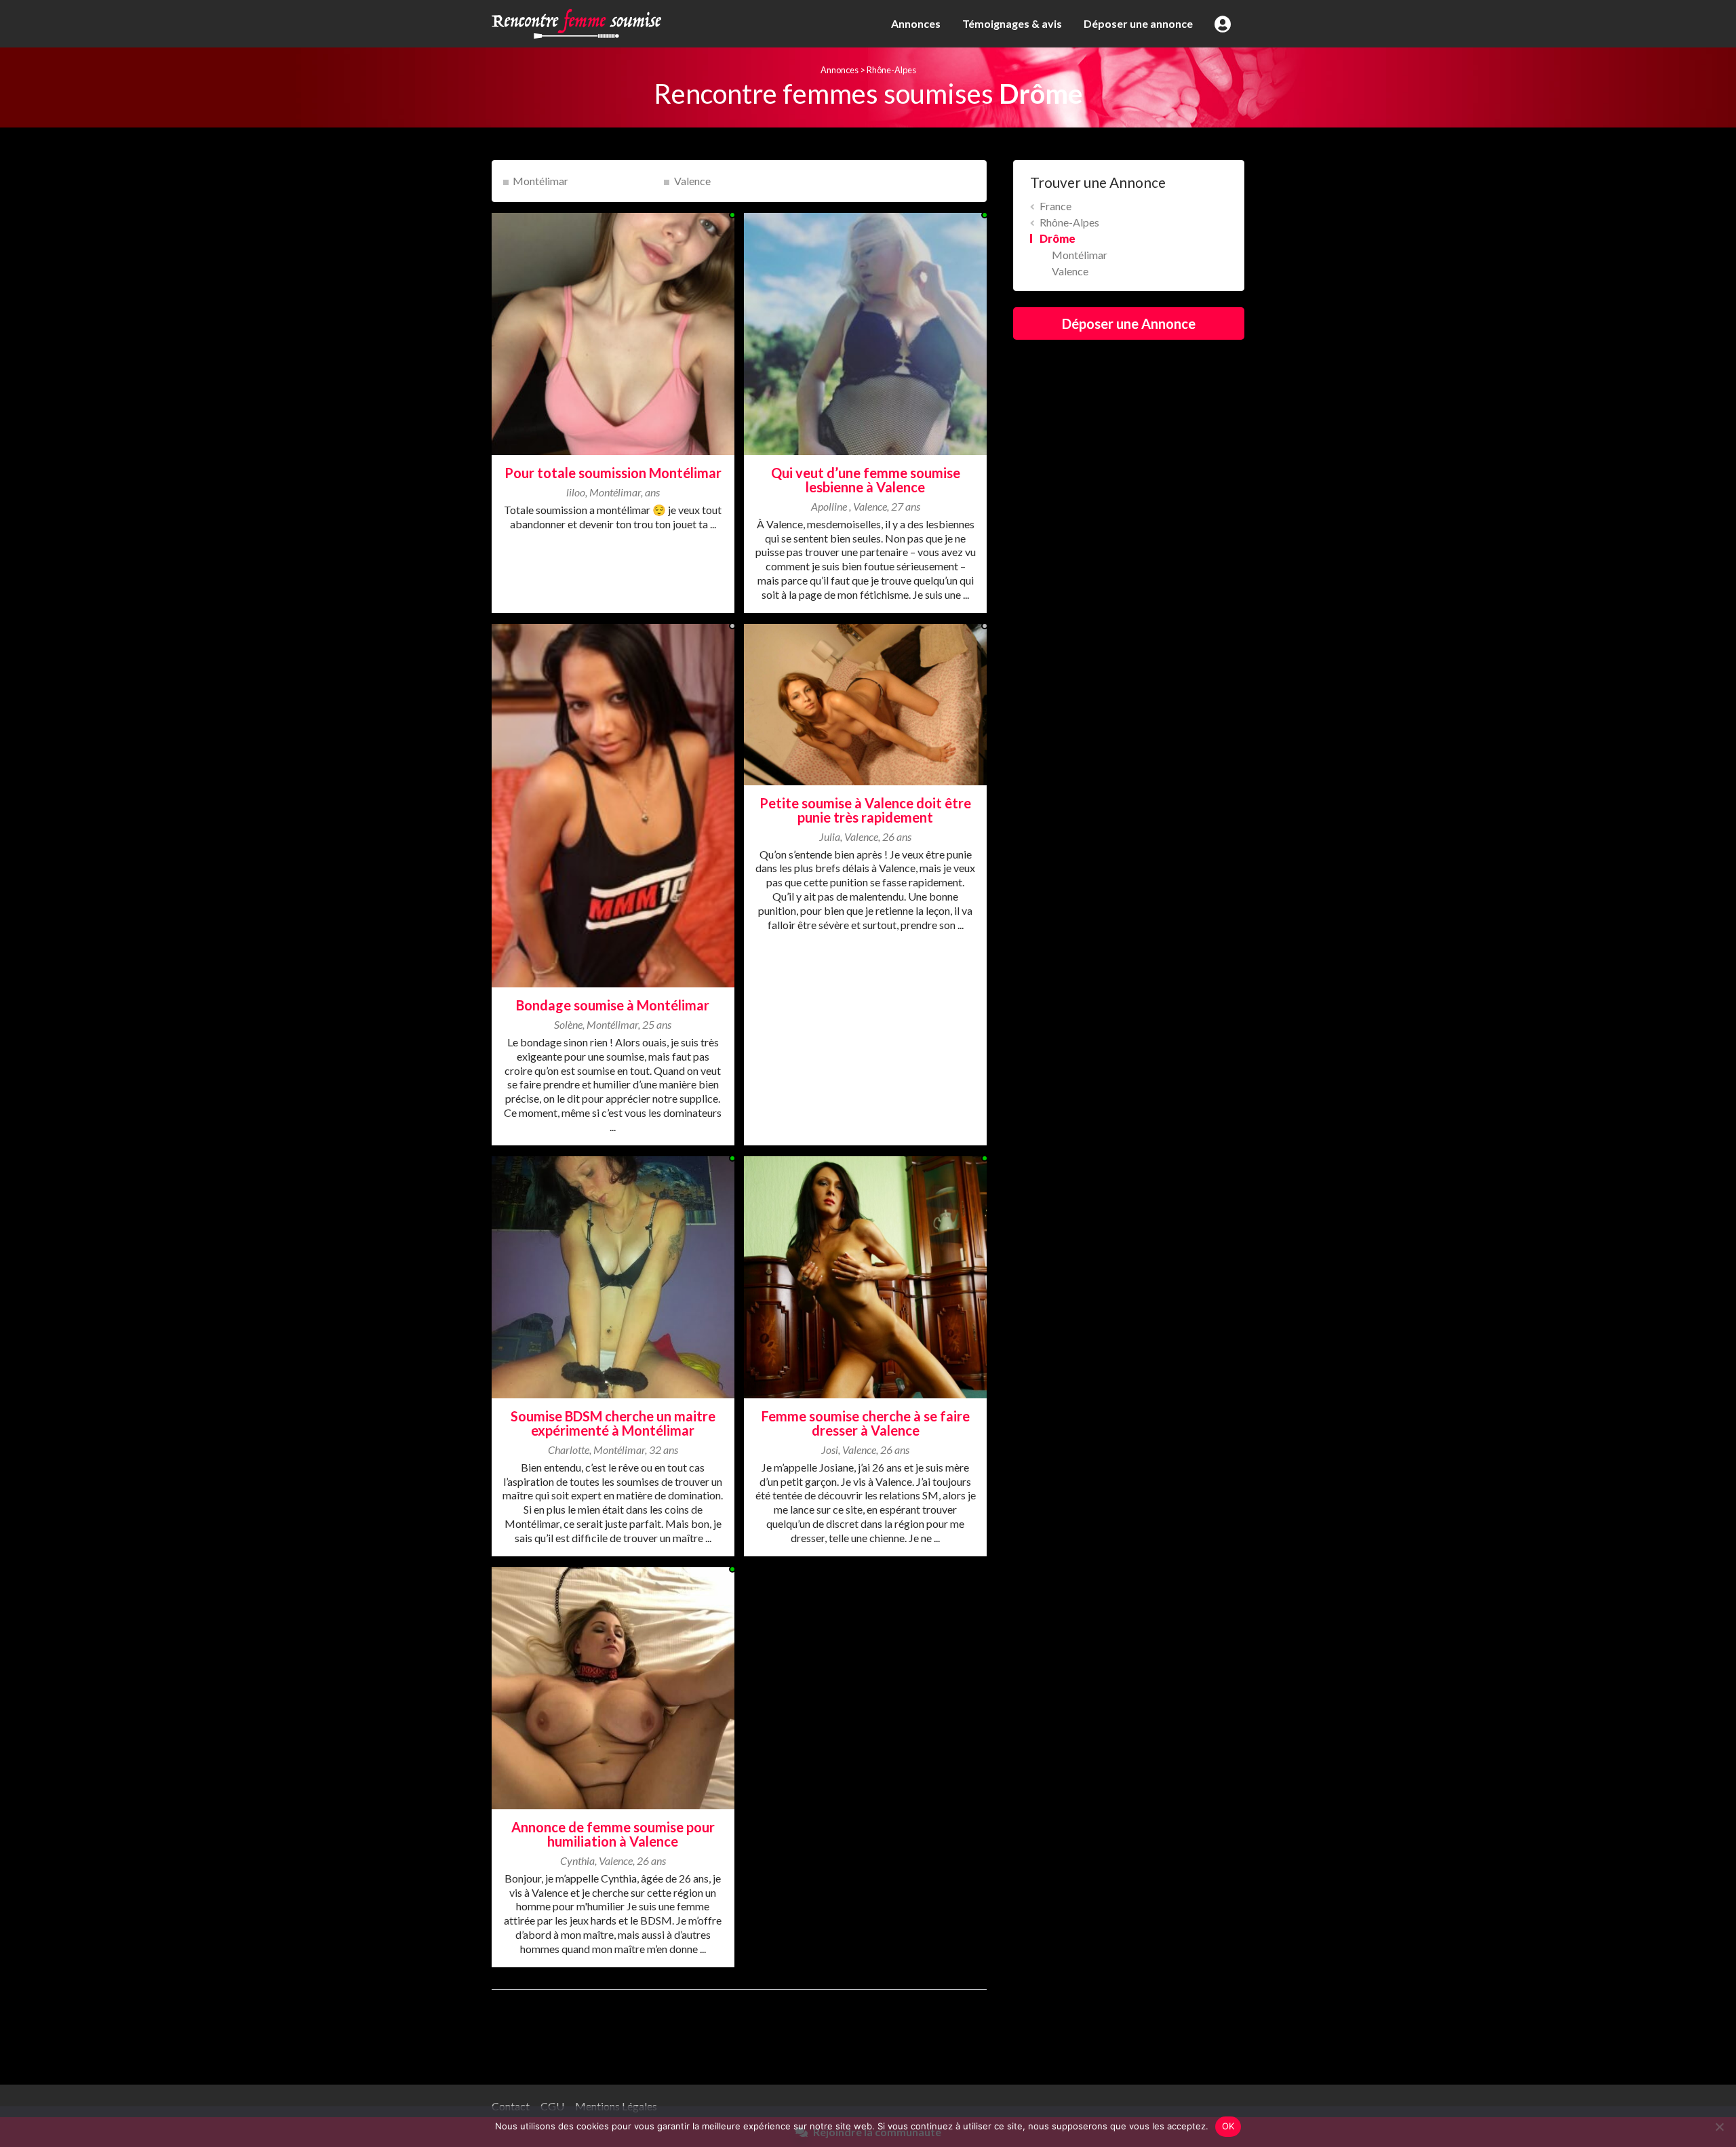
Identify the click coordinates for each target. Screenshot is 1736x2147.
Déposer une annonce (1138, 23)
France (1056, 206)
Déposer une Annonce (1129, 323)
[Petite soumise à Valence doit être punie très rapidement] (865, 703)
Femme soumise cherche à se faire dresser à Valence (866, 1423)
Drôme (1058, 238)
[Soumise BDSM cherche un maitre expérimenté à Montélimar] (613, 1275)
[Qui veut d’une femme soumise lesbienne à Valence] (865, 332)
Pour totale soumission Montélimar (613, 473)
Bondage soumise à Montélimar (613, 1005)
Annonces (916, 23)
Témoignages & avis (1012, 23)
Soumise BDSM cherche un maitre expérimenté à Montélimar (613, 1423)
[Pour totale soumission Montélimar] (613, 332)
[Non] (1719, 2127)
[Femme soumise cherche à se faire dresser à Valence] (865, 1275)
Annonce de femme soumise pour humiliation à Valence (613, 1834)
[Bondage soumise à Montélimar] (613, 804)
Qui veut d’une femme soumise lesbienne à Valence (866, 480)
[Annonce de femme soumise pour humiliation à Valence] (613, 1686)
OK (1228, 2126)
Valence (692, 181)
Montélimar (540, 181)
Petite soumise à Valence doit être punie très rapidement (865, 810)
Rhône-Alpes (891, 70)
